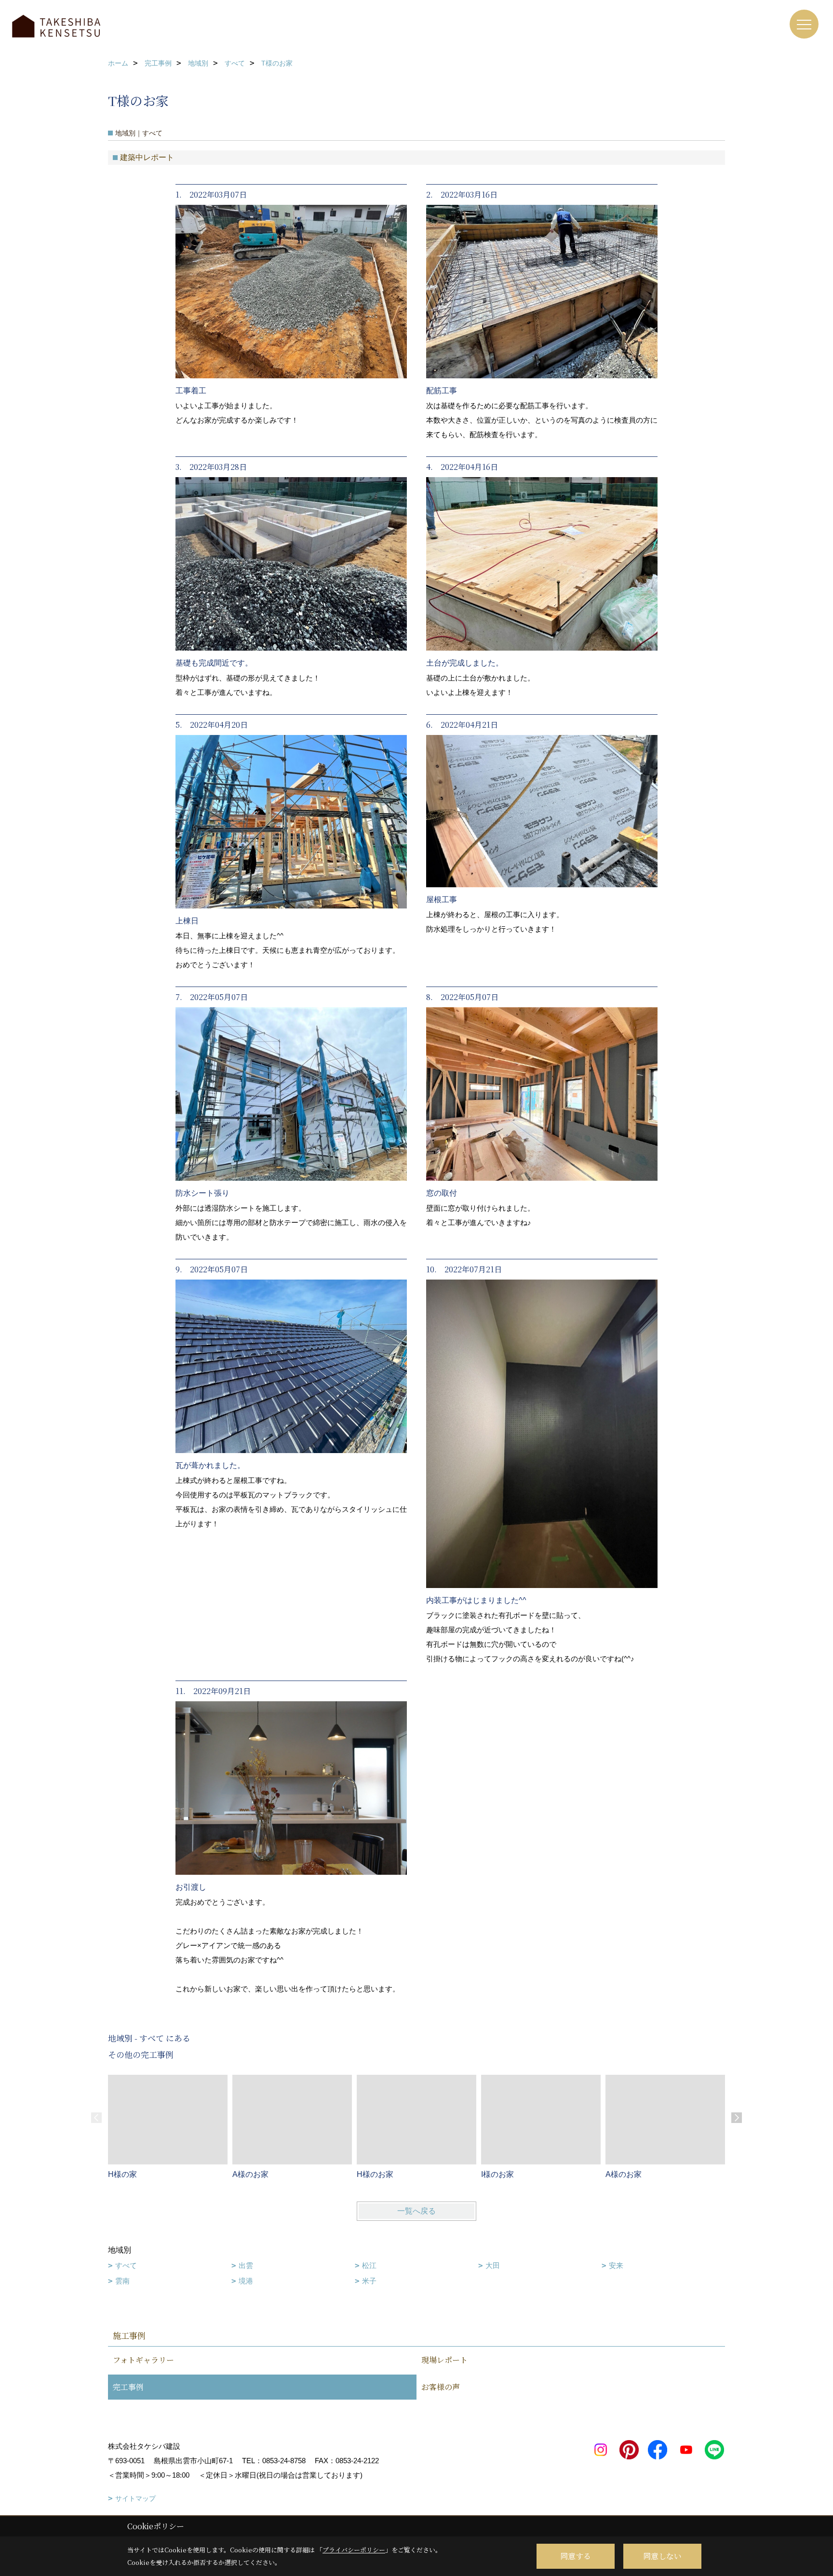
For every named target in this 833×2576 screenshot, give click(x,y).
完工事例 (128, 2387)
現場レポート (444, 2360)
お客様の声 (441, 2387)
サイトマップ (135, 2498)
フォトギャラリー (143, 2360)
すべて (126, 2265)
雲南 (122, 2281)
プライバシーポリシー (354, 2550)
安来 (616, 2265)
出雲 (246, 2265)
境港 (246, 2281)
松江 (369, 2265)
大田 (493, 2265)
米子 (369, 2281)
